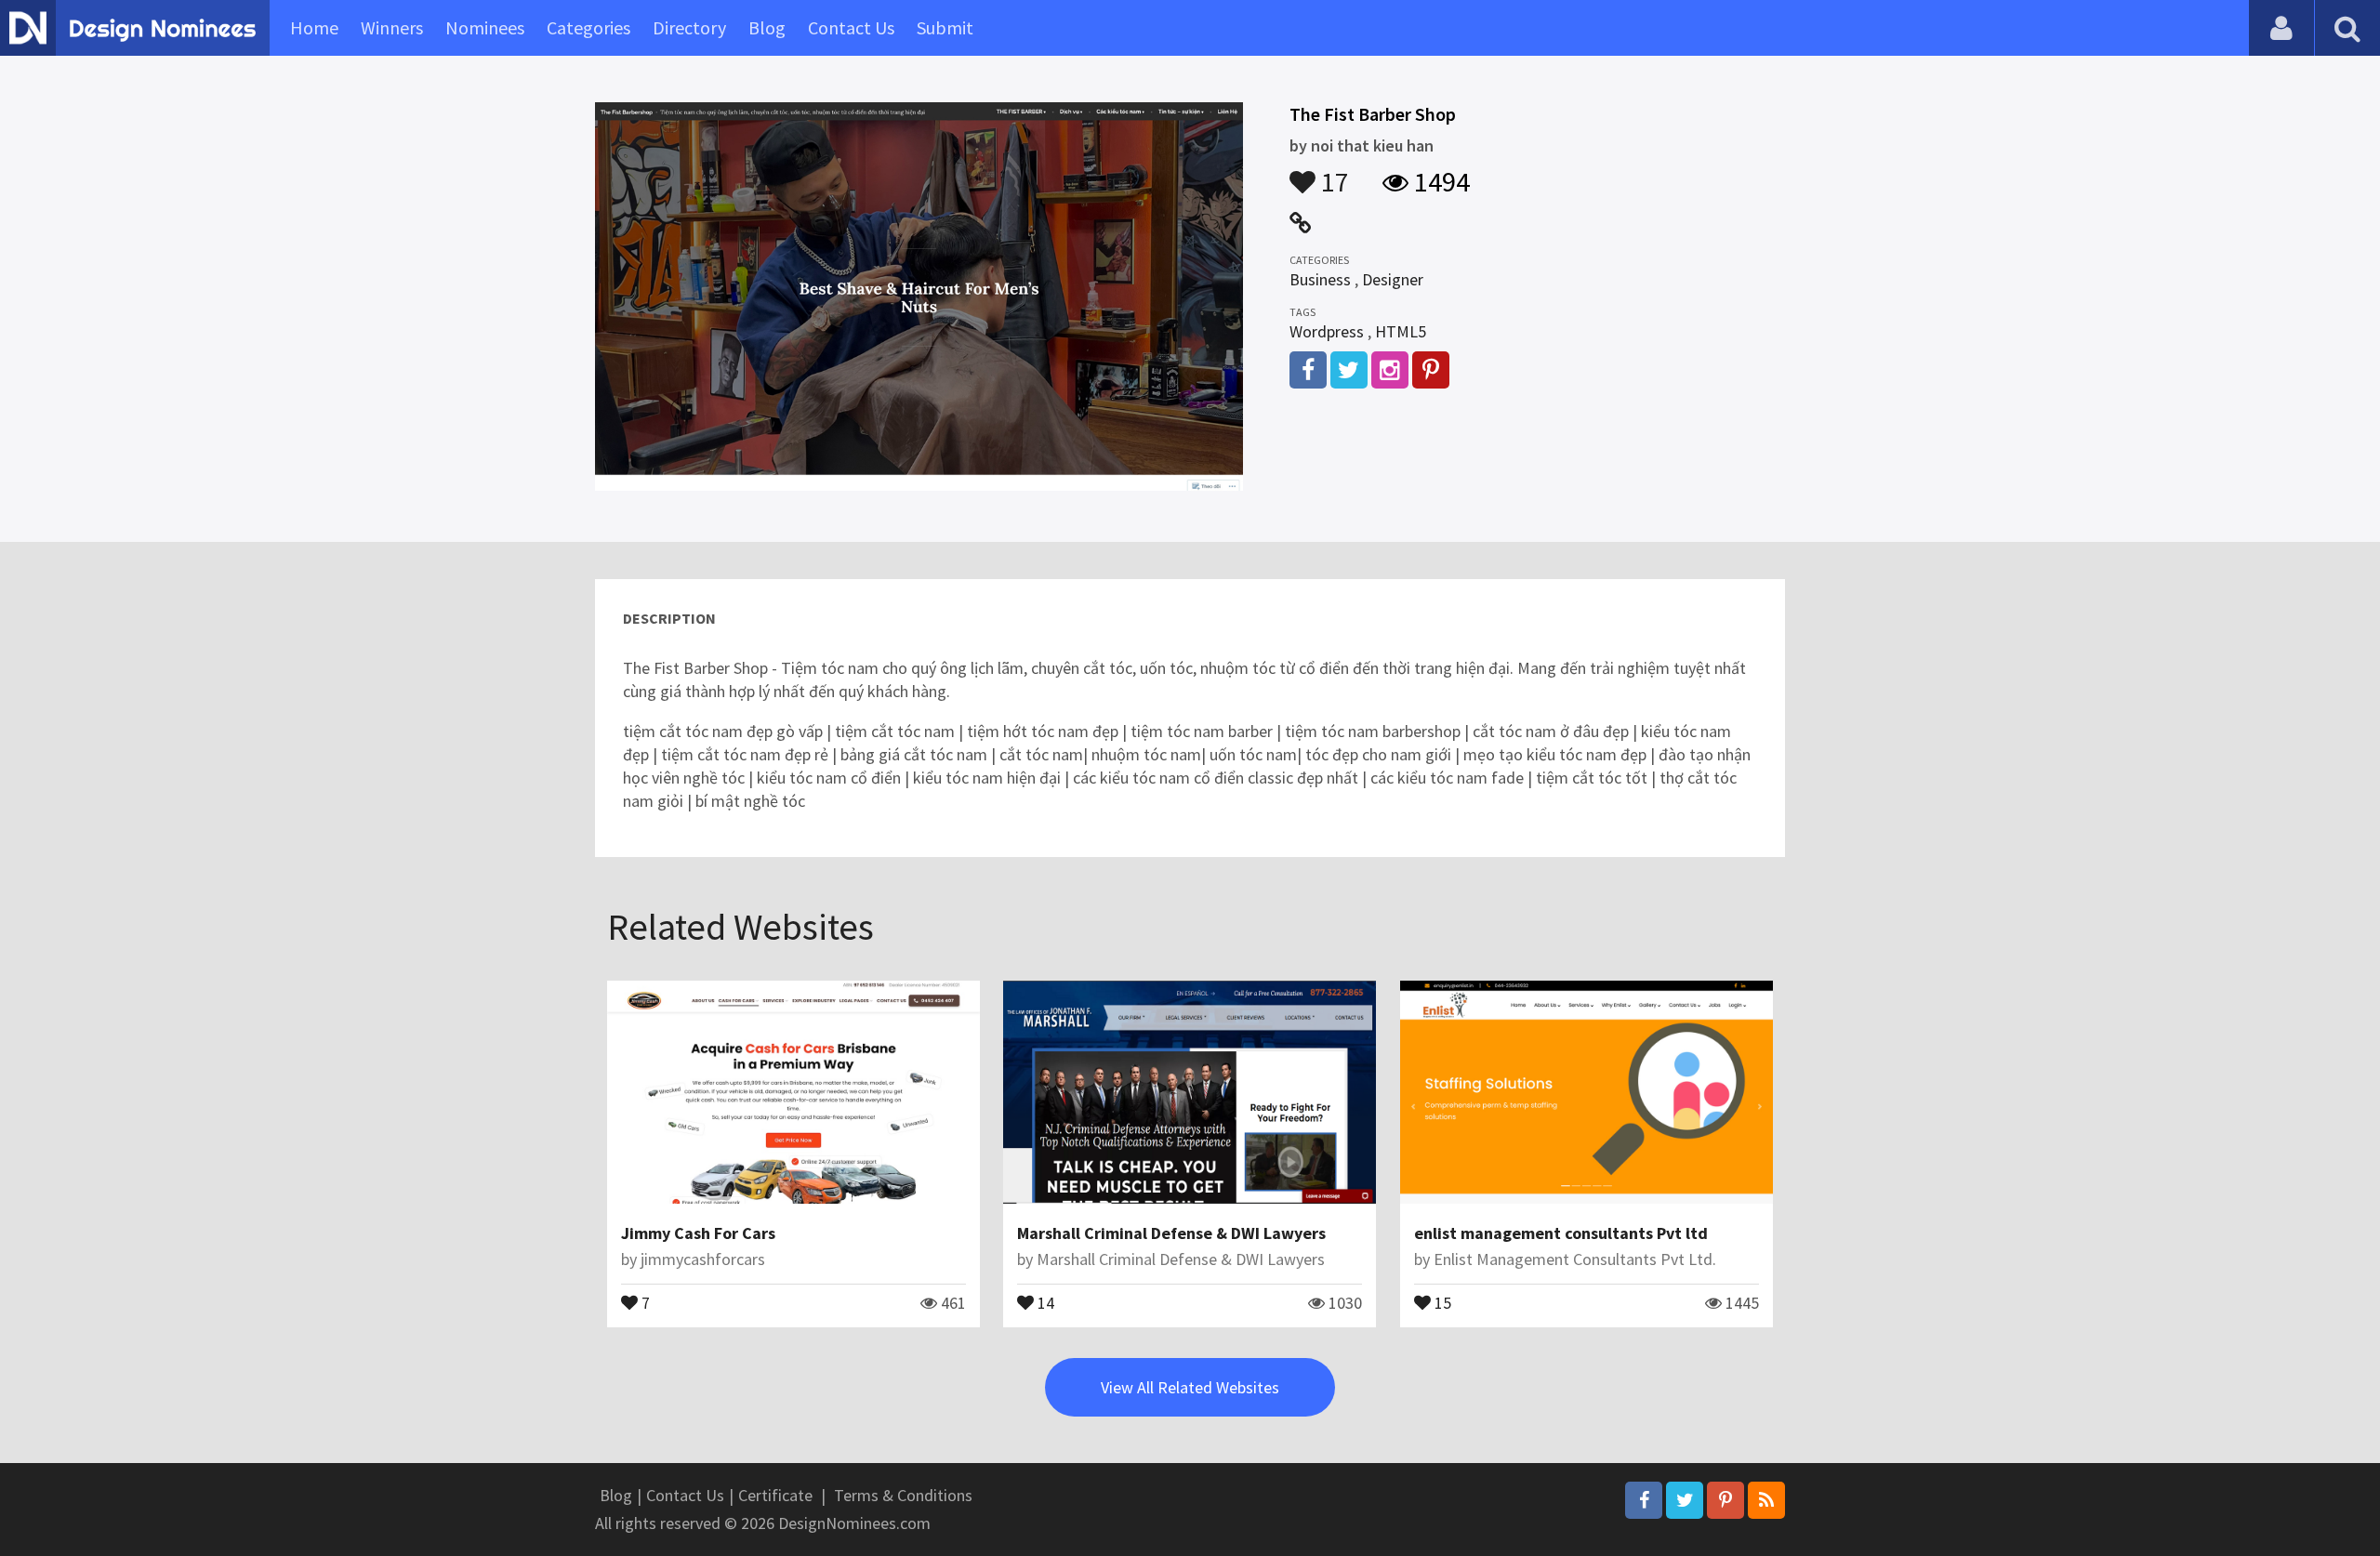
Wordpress (1327, 331)
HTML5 (1401, 331)
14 (1044, 1301)
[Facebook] (1644, 1500)
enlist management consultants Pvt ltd (1561, 1233)
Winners (392, 27)
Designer (1393, 279)
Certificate (775, 1495)
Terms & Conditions (903, 1495)
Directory (689, 27)
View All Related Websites (1190, 1387)
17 (1332, 173)
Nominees (485, 27)
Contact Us (851, 27)
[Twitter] (1685, 1500)
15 (1441, 1301)
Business (1320, 279)
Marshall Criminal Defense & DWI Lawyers (1171, 1233)
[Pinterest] (1725, 1500)
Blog (767, 27)
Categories (588, 27)
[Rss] (1766, 1500)
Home (314, 27)
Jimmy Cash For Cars (698, 1233)
